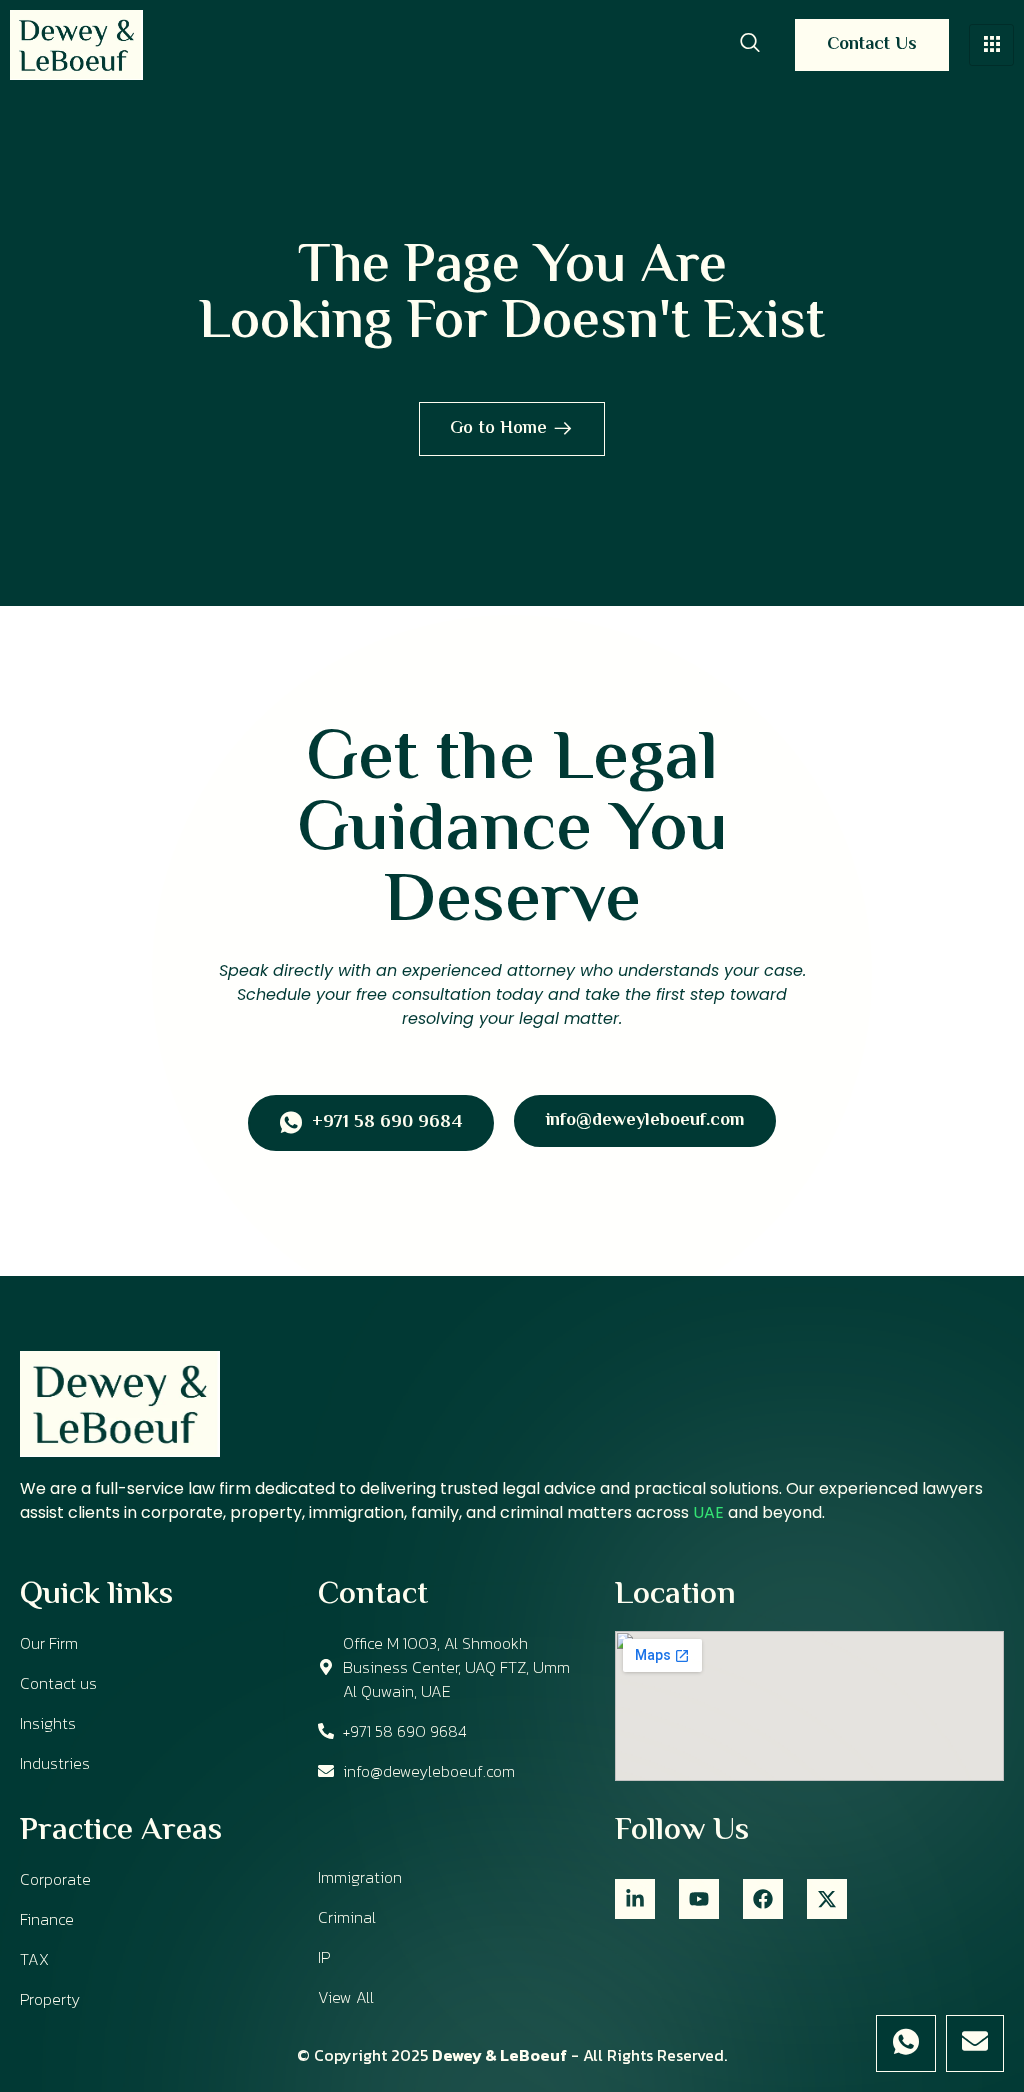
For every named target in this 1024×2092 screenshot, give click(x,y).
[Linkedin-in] (635, 1899)
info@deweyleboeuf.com (645, 1121)
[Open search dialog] (750, 45)
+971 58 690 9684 (387, 1124)
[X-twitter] (827, 1899)
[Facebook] (763, 1899)
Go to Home (498, 429)
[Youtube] (699, 1899)
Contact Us (872, 45)
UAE (708, 1512)
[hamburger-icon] (991, 45)
